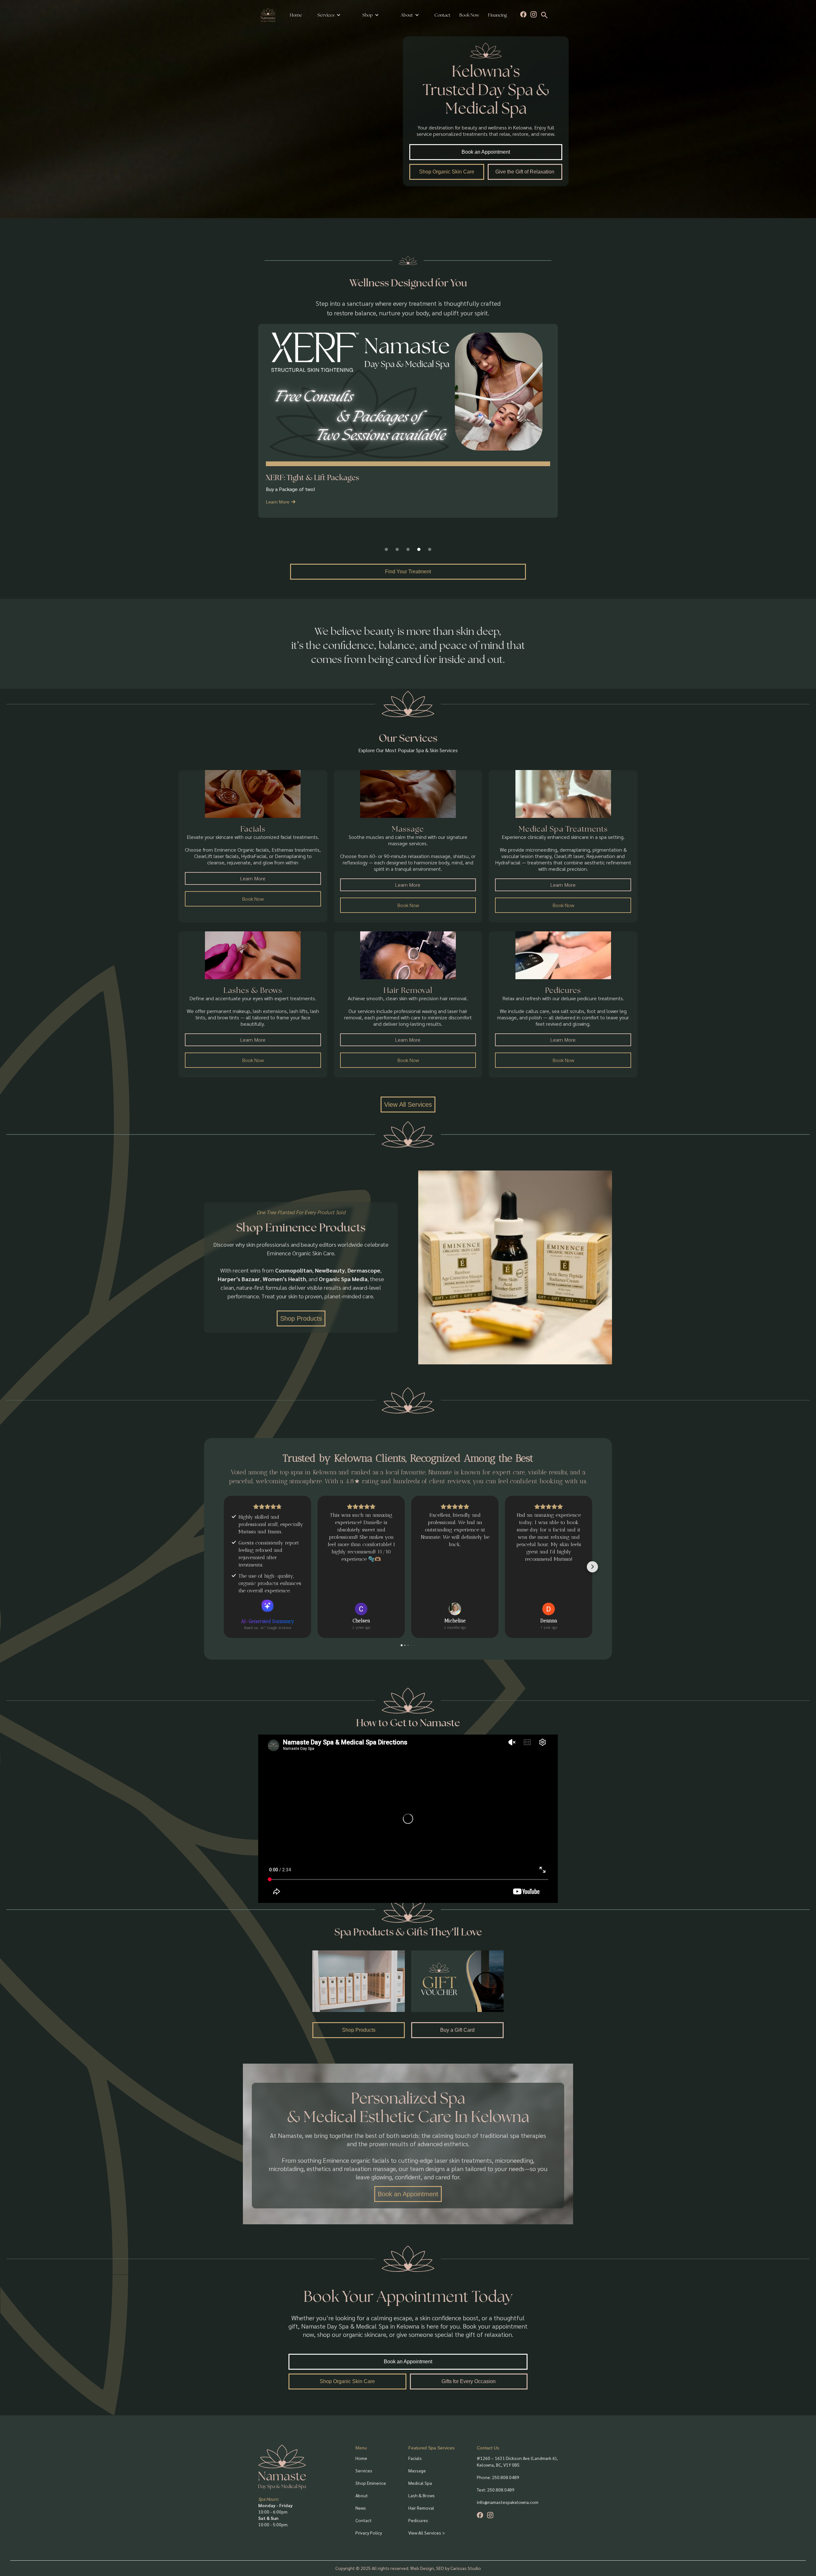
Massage (417, 2470)
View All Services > (427, 2533)
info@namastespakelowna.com (508, 2502)
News (361, 2508)
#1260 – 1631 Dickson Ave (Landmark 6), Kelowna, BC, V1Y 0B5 (517, 2461)
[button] (329, 15)
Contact (442, 15)
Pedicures (418, 2520)
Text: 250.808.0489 (496, 2490)
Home (296, 15)
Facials (415, 2458)
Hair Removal (421, 2508)
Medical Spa (420, 2483)
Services (326, 15)
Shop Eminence (371, 2483)
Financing (497, 15)
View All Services (408, 1105)
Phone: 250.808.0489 (498, 2477)
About (362, 2495)
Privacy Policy (369, 2533)
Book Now (469, 15)
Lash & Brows (422, 2495)
